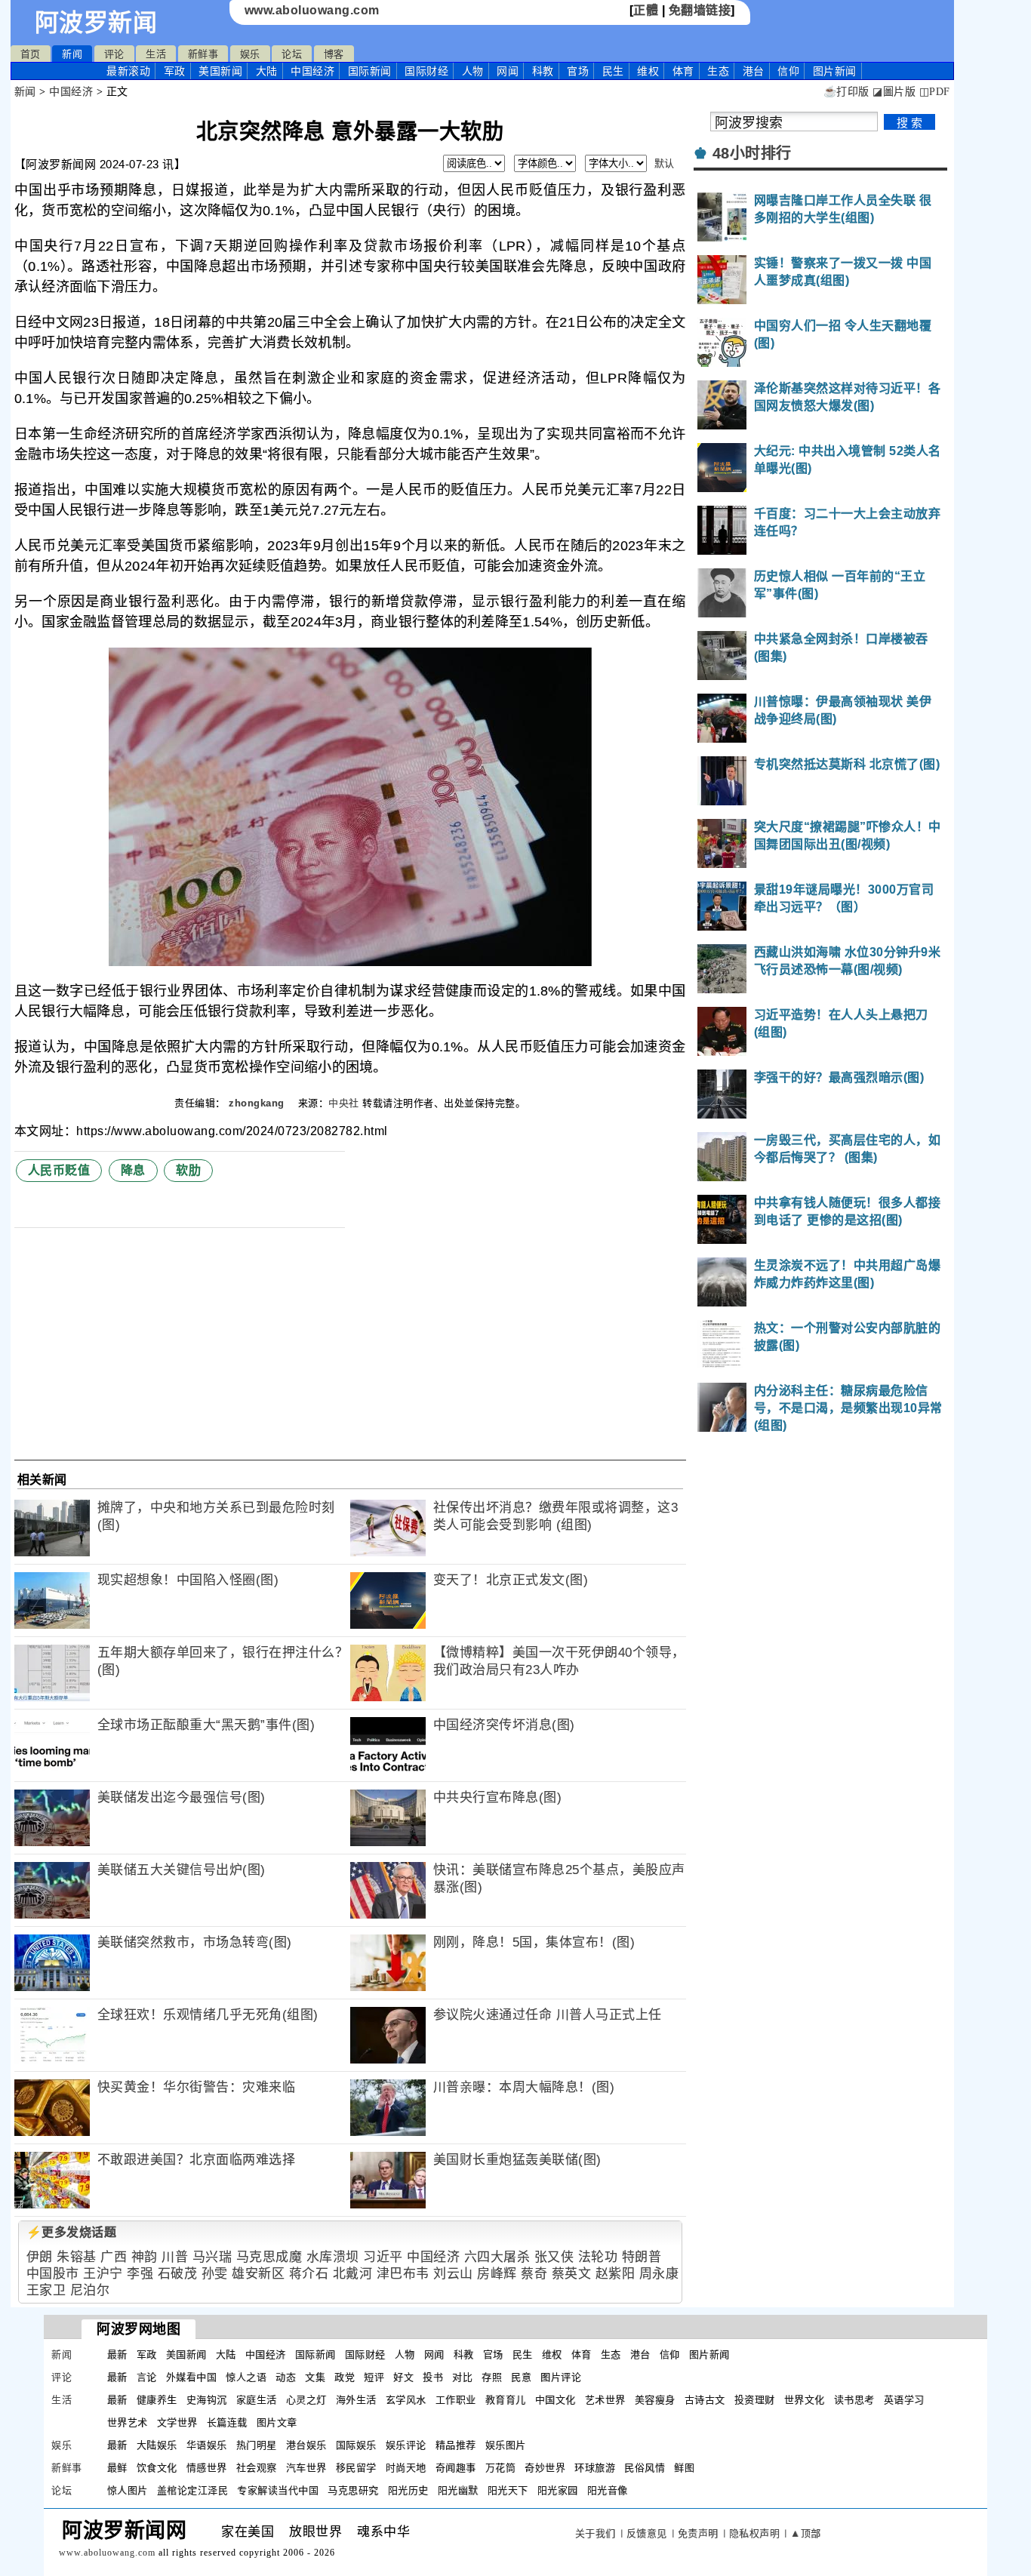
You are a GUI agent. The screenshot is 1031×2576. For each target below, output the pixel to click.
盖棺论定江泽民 (193, 2490)
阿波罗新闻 (96, 23)
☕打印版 (846, 92)
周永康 (659, 2274)
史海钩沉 (207, 2400)
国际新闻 (370, 71)
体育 (683, 71)
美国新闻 (220, 71)
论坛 (292, 54)
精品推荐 (456, 2445)
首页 (31, 54)
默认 (665, 163)
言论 (147, 2377)
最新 (128, 71)
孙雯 (215, 2274)
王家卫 (46, 2290)
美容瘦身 (655, 2400)
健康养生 (157, 2400)
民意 (521, 2377)
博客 (334, 54)
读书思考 (854, 2400)
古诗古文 (705, 2400)
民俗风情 (645, 2468)
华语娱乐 (207, 2445)
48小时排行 (752, 153)
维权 (648, 71)
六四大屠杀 (497, 2257)
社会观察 (257, 2468)
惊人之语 (246, 2377)
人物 (473, 71)
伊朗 (40, 2257)
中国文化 (556, 2400)
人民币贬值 (59, 1170)
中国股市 (53, 2274)
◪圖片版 (894, 92)
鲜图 (684, 2468)
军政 (175, 71)
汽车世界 (306, 2468)
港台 (754, 71)
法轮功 (598, 2257)
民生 (613, 71)
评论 (114, 54)
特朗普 (642, 2257)
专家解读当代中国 (278, 2490)
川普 (175, 2257)
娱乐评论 (406, 2445)
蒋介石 (309, 2274)
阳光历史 (408, 2490)
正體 (646, 10)
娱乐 (250, 54)
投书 (433, 2377)
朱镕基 (77, 2257)
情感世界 (207, 2468)
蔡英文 (572, 2274)
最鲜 (117, 2468)
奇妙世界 (545, 2468)
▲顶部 (806, 2533)
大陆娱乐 (157, 2445)
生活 (156, 54)
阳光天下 (508, 2490)
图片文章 (277, 2422)
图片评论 (561, 2377)
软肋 (188, 1170)
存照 (492, 2377)
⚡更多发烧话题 (72, 2232)
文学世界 (177, 2422)
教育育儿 (506, 2400)
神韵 (145, 2257)
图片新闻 (709, 2354)
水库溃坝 (333, 2257)
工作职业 (456, 2400)
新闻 (72, 54)
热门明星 (257, 2445)
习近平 (383, 2257)
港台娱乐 (306, 2445)
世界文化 (805, 2400)
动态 (286, 2377)
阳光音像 (608, 2490)
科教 (543, 71)
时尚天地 (406, 2468)
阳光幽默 (458, 2490)
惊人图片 (128, 2490)
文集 (315, 2377)
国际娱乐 (356, 2445)
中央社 (344, 1103)
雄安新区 (258, 2274)
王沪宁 (103, 2274)
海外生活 (356, 2400)
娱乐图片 (506, 2445)
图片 (835, 71)
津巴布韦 (403, 2274)
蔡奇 (534, 2274)
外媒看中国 (192, 2377)
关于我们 (596, 2533)
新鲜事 (203, 54)
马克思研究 (353, 2490)
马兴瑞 (212, 2257)
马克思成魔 (269, 2257)
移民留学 (356, 2468)
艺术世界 (605, 2400)
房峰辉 (497, 2274)
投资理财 (755, 2400)
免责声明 (698, 2533)
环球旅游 (595, 2468)
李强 (140, 2274)
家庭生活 (257, 2400)
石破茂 (178, 2274)
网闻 (508, 71)
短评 (374, 2377)
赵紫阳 (616, 2274)
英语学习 (904, 2400)
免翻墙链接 (700, 10)
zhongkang (258, 1103)
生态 (718, 71)
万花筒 (501, 2468)
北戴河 (353, 2274)
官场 (578, 71)
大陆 (267, 71)
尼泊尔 (90, 2290)
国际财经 (426, 71)
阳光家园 (558, 2490)
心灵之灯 (306, 2400)
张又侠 (554, 2257)
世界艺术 (128, 2422)
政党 (345, 2377)
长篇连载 (227, 2422)
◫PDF (935, 92)
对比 (462, 2377)
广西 (114, 2257)
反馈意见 (647, 2533)
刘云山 (453, 2274)
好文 (403, 2377)
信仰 (788, 71)
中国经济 (312, 71)
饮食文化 (157, 2468)
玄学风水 (406, 2400)
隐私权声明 (755, 2533)
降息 (133, 1170)
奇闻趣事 (456, 2468)
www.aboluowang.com (312, 10)
